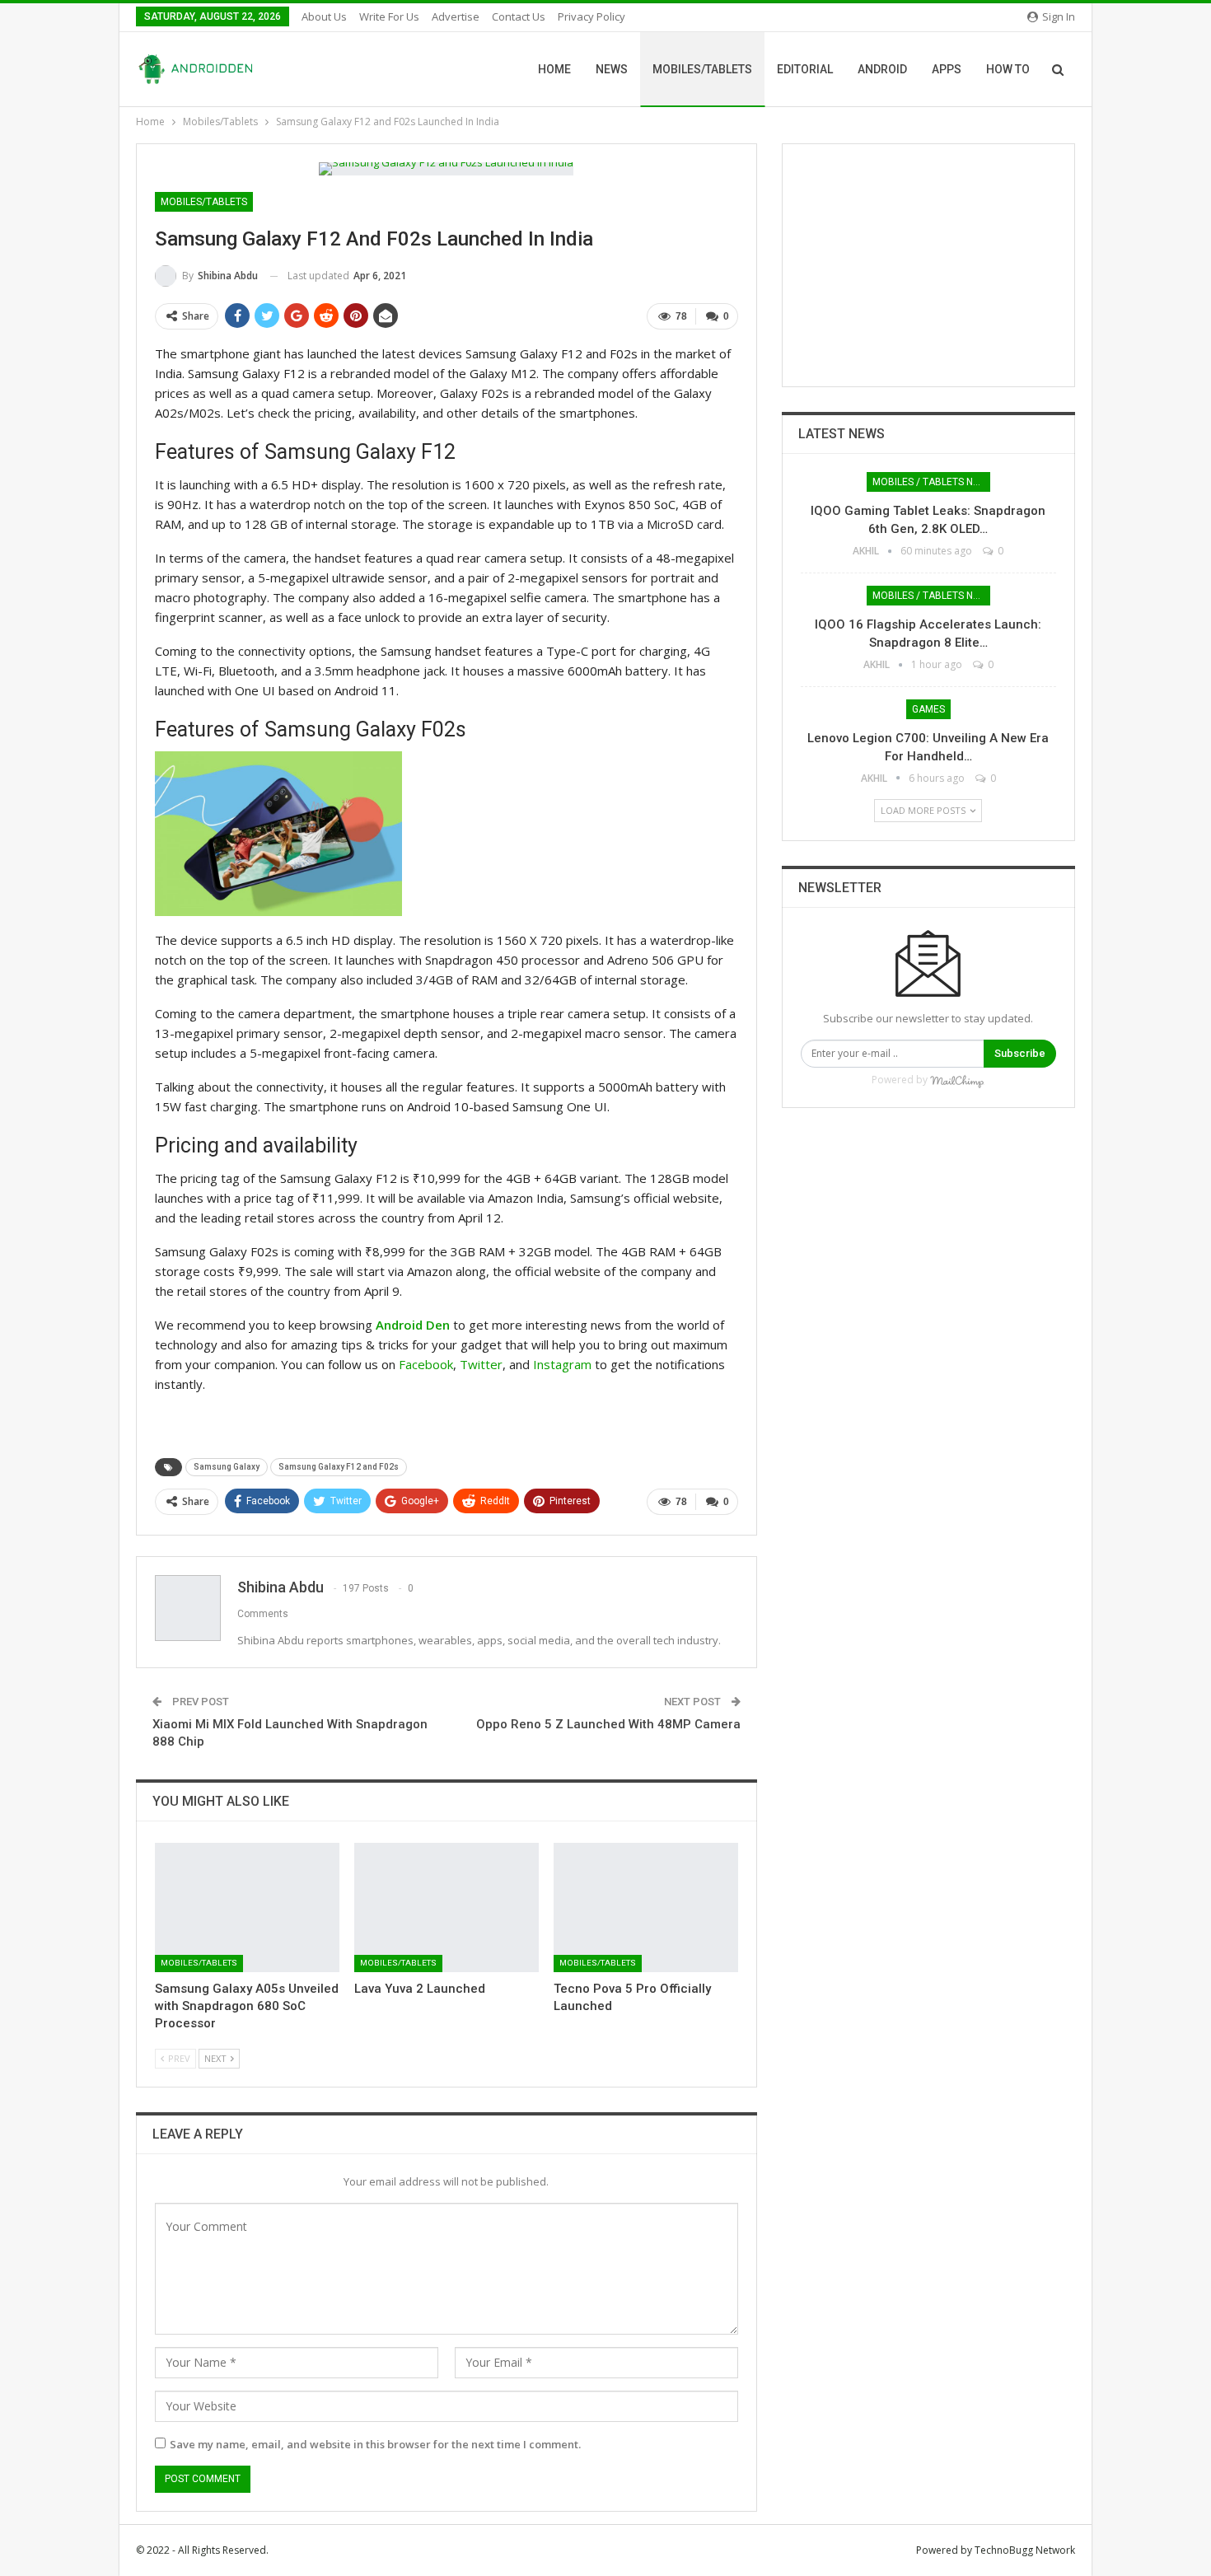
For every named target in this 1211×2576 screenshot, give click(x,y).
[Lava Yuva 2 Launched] (447, 1907)
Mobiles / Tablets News (931, 482)
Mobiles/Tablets (702, 69)
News (612, 69)
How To (1008, 69)
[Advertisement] (928, 265)
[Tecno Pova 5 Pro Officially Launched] (646, 1907)
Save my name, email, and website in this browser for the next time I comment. (375, 2444)
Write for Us (389, 16)
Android (882, 69)
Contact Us (519, 16)
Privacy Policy (591, 16)
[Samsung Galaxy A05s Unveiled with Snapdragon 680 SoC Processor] (247, 1907)
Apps (947, 69)
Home (554, 69)
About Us (324, 16)
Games (928, 709)
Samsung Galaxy (227, 1467)
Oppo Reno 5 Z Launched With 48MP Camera (608, 1724)
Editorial (805, 69)
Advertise (456, 16)
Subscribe (1020, 1053)
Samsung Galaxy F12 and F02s (339, 1467)
